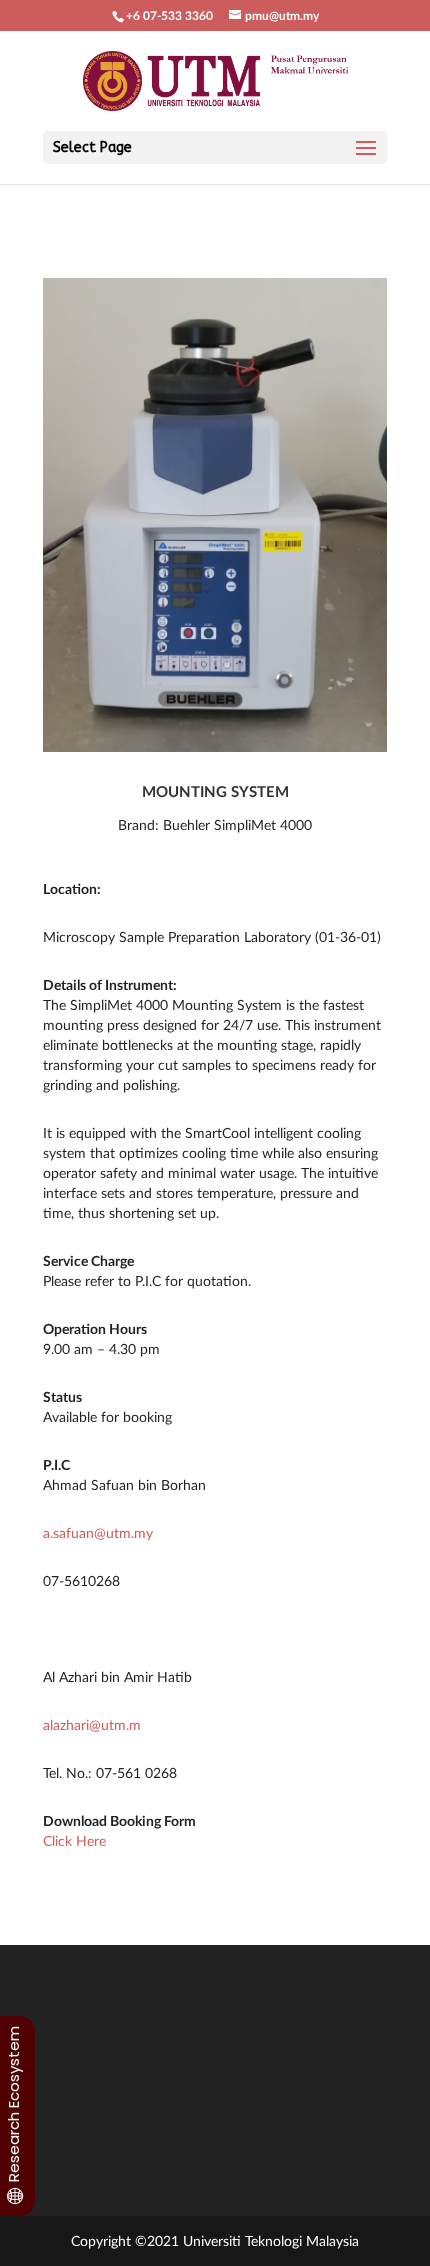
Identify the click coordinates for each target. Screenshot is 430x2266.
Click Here (74, 1840)
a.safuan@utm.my (98, 1532)
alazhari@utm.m (92, 1724)
